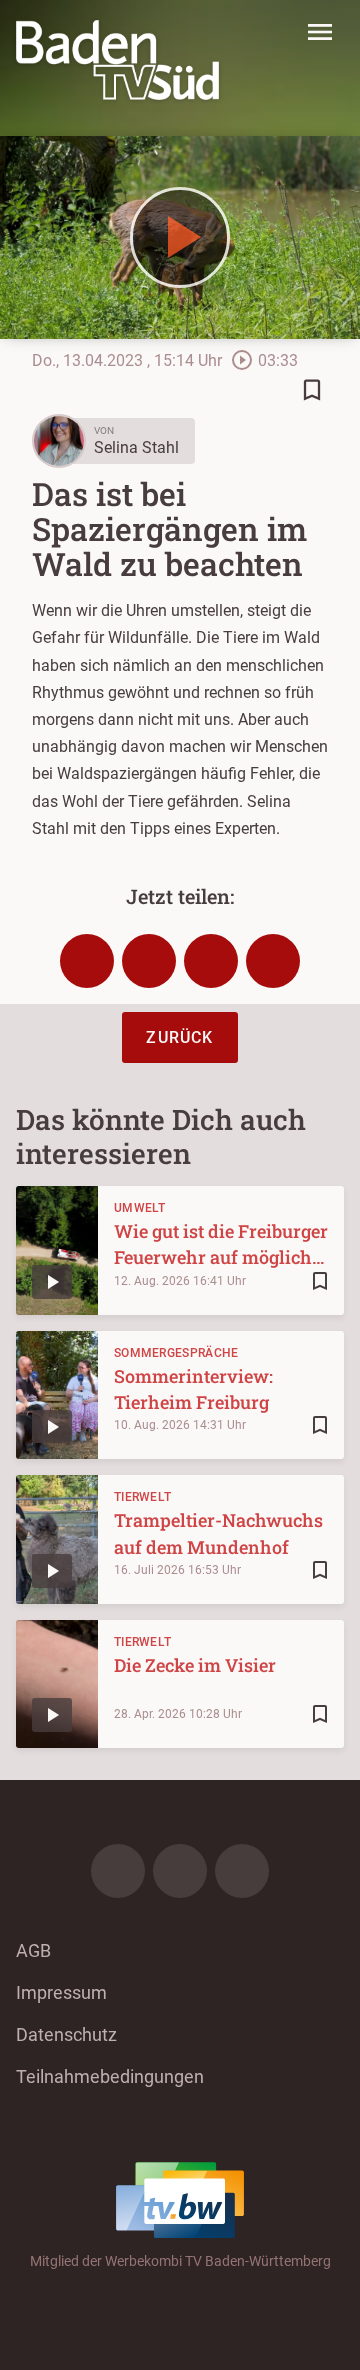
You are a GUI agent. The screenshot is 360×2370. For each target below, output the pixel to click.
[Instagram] (180, 1871)
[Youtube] (242, 1871)
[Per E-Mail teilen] (273, 961)
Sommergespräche (176, 1353)
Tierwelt (142, 1497)
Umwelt (140, 1208)
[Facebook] (118, 1871)
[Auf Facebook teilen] (87, 961)
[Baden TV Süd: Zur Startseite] (117, 60)
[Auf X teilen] (149, 961)
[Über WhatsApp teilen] (211, 961)
